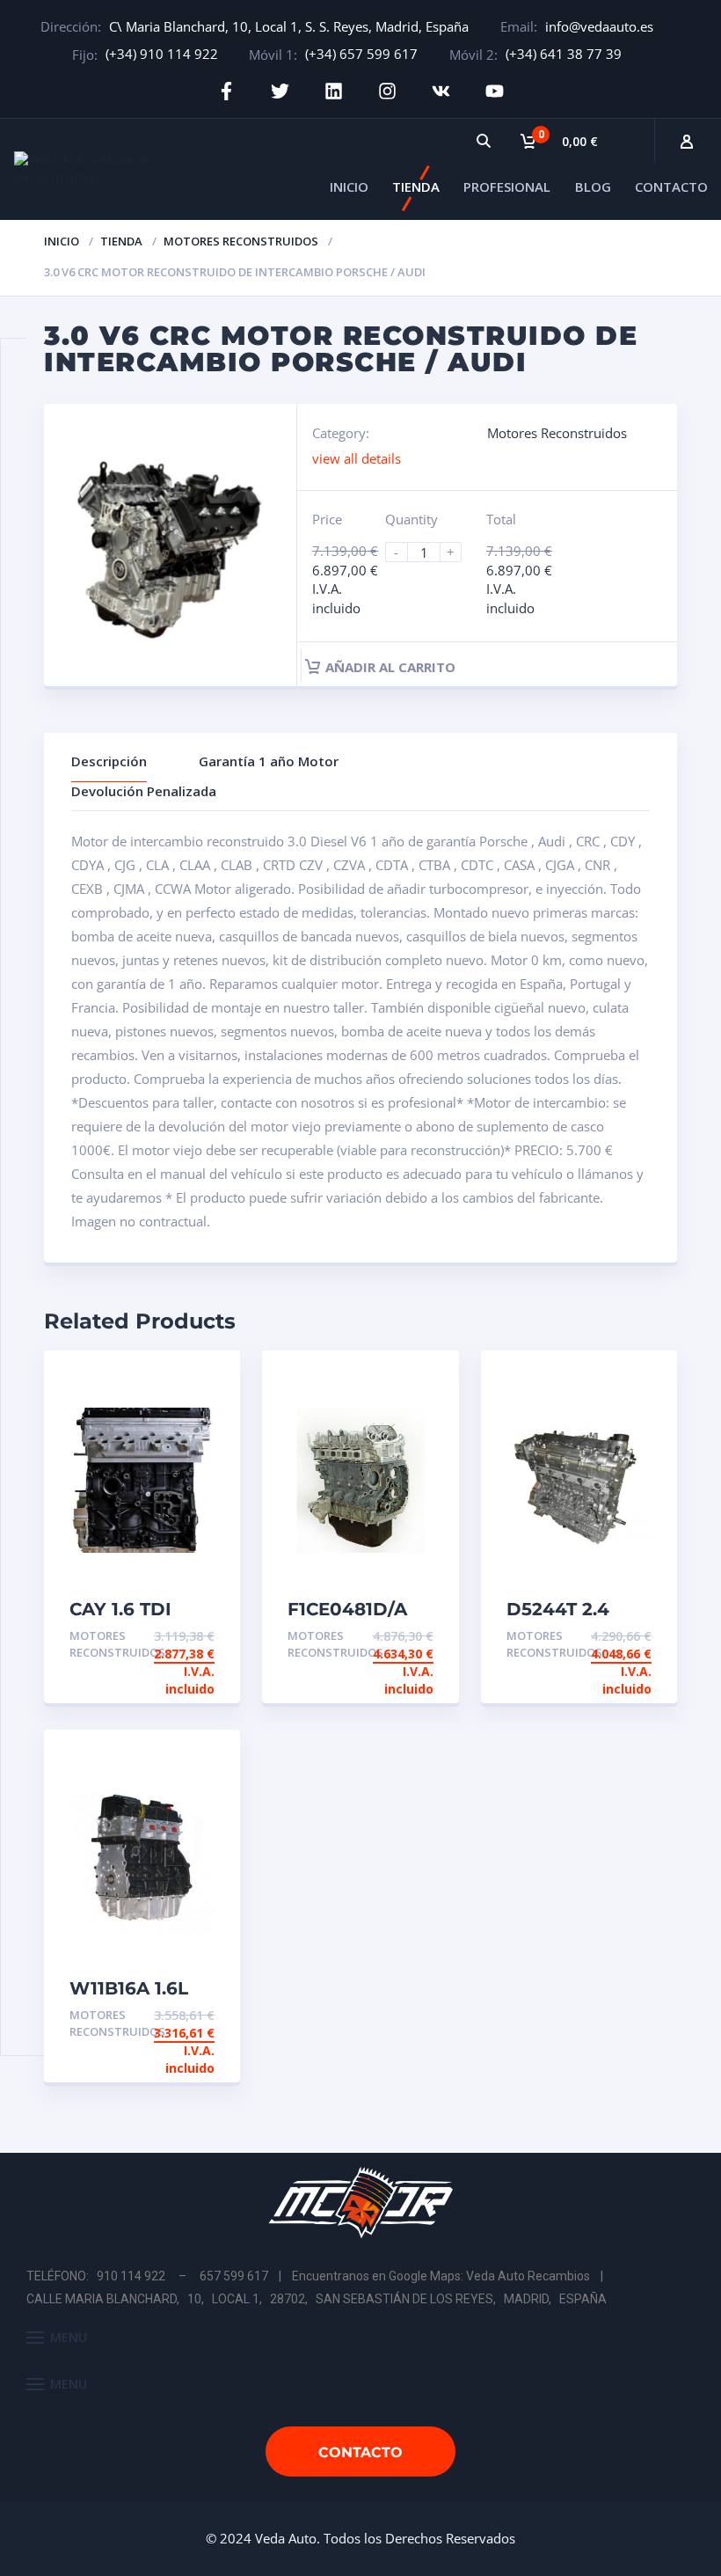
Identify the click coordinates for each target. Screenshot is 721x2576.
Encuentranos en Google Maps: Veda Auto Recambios (441, 2276)
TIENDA (416, 187)
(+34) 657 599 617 (361, 54)
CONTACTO (671, 187)
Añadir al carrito (390, 667)
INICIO (349, 187)
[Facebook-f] (226, 91)
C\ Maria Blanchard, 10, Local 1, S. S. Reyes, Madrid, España (289, 26)
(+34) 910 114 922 (162, 54)
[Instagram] (387, 91)
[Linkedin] (334, 91)
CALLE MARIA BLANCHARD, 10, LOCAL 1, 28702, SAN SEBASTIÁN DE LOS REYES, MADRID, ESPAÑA (317, 2299)
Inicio (62, 241)
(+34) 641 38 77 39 (564, 54)
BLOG (593, 187)
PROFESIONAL (507, 187)
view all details (357, 458)
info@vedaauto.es (599, 26)
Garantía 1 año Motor (269, 761)
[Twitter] (280, 91)
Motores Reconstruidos (241, 241)
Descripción (109, 761)
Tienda (121, 241)
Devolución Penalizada (144, 791)
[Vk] (441, 91)
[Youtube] (495, 91)
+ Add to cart (166, 1636)
